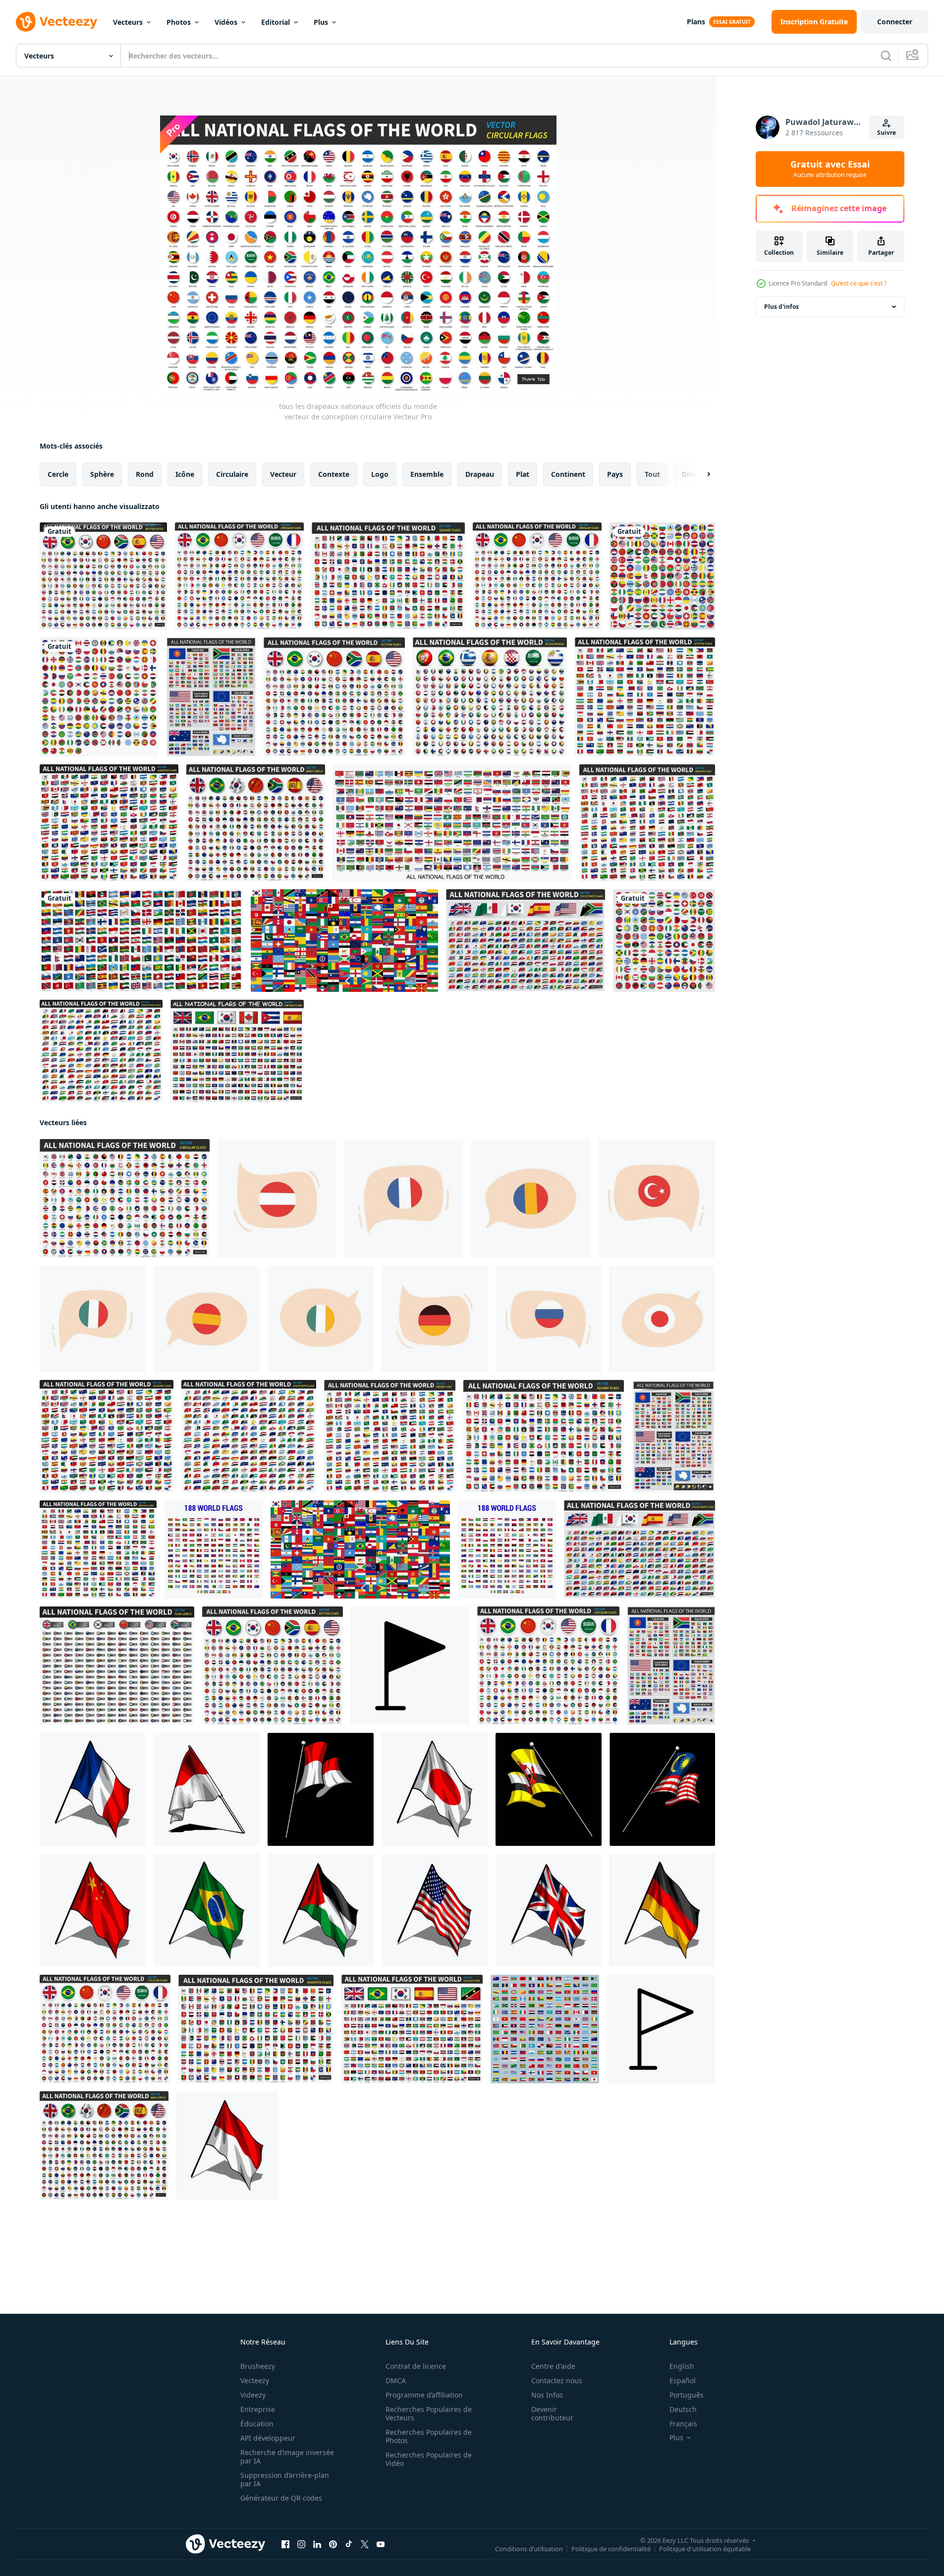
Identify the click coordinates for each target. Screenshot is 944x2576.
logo (380, 474)
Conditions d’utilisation (529, 2549)
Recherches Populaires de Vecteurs (429, 2413)
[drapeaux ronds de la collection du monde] (99, 697)
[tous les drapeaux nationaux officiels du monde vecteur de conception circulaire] (125, 1199)
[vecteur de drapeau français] (93, 1789)
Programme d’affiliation (424, 2395)
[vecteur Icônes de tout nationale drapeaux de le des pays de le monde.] (545, 2029)
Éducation (257, 2424)
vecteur (283, 474)
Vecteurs (128, 22)
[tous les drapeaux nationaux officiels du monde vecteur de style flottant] (673, 1436)
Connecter (895, 22)
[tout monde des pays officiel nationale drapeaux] (141, 941)
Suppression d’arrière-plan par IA (285, 2479)
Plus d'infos (781, 307)
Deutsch (683, 2409)
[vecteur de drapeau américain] (435, 1910)
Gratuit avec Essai (830, 169)
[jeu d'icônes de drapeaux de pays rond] (662, 576)
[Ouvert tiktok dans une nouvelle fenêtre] (349, 2544)
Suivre (887, 133)
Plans (696, 22)
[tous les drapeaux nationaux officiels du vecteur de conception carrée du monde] (388, 576)
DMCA (396, 2380)
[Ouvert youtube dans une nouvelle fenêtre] (381, 2544)
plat (523, 474)
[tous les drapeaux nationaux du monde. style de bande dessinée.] (237, 1051)
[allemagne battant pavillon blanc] (662, 1910)
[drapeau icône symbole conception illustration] (410, 1666)
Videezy (253, 2395)
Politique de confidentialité (611, 2549)
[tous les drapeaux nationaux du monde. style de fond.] (344, 941)
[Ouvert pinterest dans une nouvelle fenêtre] (333, 2544)
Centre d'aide (553, 2366)
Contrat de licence (416, 2366)
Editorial (276, 22)
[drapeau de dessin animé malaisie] (662, 1789)
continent (568, 474)
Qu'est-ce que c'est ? (859, 283)
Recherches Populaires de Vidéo (429, 2459)
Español (683, 2380)
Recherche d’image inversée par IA (287, 2457)
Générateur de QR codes (281, 2498)
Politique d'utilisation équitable (705, 2549)
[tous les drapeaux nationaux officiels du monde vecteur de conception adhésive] (109, 823)
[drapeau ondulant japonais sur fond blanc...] (435, 1789)
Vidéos (226, 22)
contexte (334, 474)
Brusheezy (258, 2366)
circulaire (232, 474)
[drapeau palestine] (321, 1910)
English (682, 2366)
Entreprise (258, 2409)
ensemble (427, 474)
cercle (58, 474)
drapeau (480, 474)
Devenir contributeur (552, 2413)
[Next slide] (700, 474)
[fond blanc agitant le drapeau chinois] (93, 1910)
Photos (179, 22)
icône (185, 474)
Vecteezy (255, 2380)
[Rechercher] (886, 56)
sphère (102, 474)
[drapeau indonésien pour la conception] (207, 1789)
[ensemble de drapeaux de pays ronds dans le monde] (664, 941)
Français (683, 2424)
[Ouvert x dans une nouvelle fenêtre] (365, 2544)
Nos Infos (547, 2395)
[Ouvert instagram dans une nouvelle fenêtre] (301, 2544)
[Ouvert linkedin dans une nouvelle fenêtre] (317, 2544)
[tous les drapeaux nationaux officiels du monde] (452, 823)
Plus (321, 22)
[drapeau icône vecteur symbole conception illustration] (661, 2029)
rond (145, 474)
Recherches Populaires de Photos (429, 2436)
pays (615, 474)
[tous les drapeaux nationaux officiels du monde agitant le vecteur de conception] (647, 823)
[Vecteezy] (56, 22)
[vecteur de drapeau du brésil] (207, 1910)
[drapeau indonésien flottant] (227, 2146)
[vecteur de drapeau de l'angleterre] (549, 1910)
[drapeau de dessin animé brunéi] (549, 1789)
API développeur (268, 2438)
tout (652, 474)
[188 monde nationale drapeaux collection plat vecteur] (214, 1549)
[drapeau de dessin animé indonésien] (321, 1789)
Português (687, 2395)
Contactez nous (557, 2380)
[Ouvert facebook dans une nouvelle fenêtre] (285, 2544)
